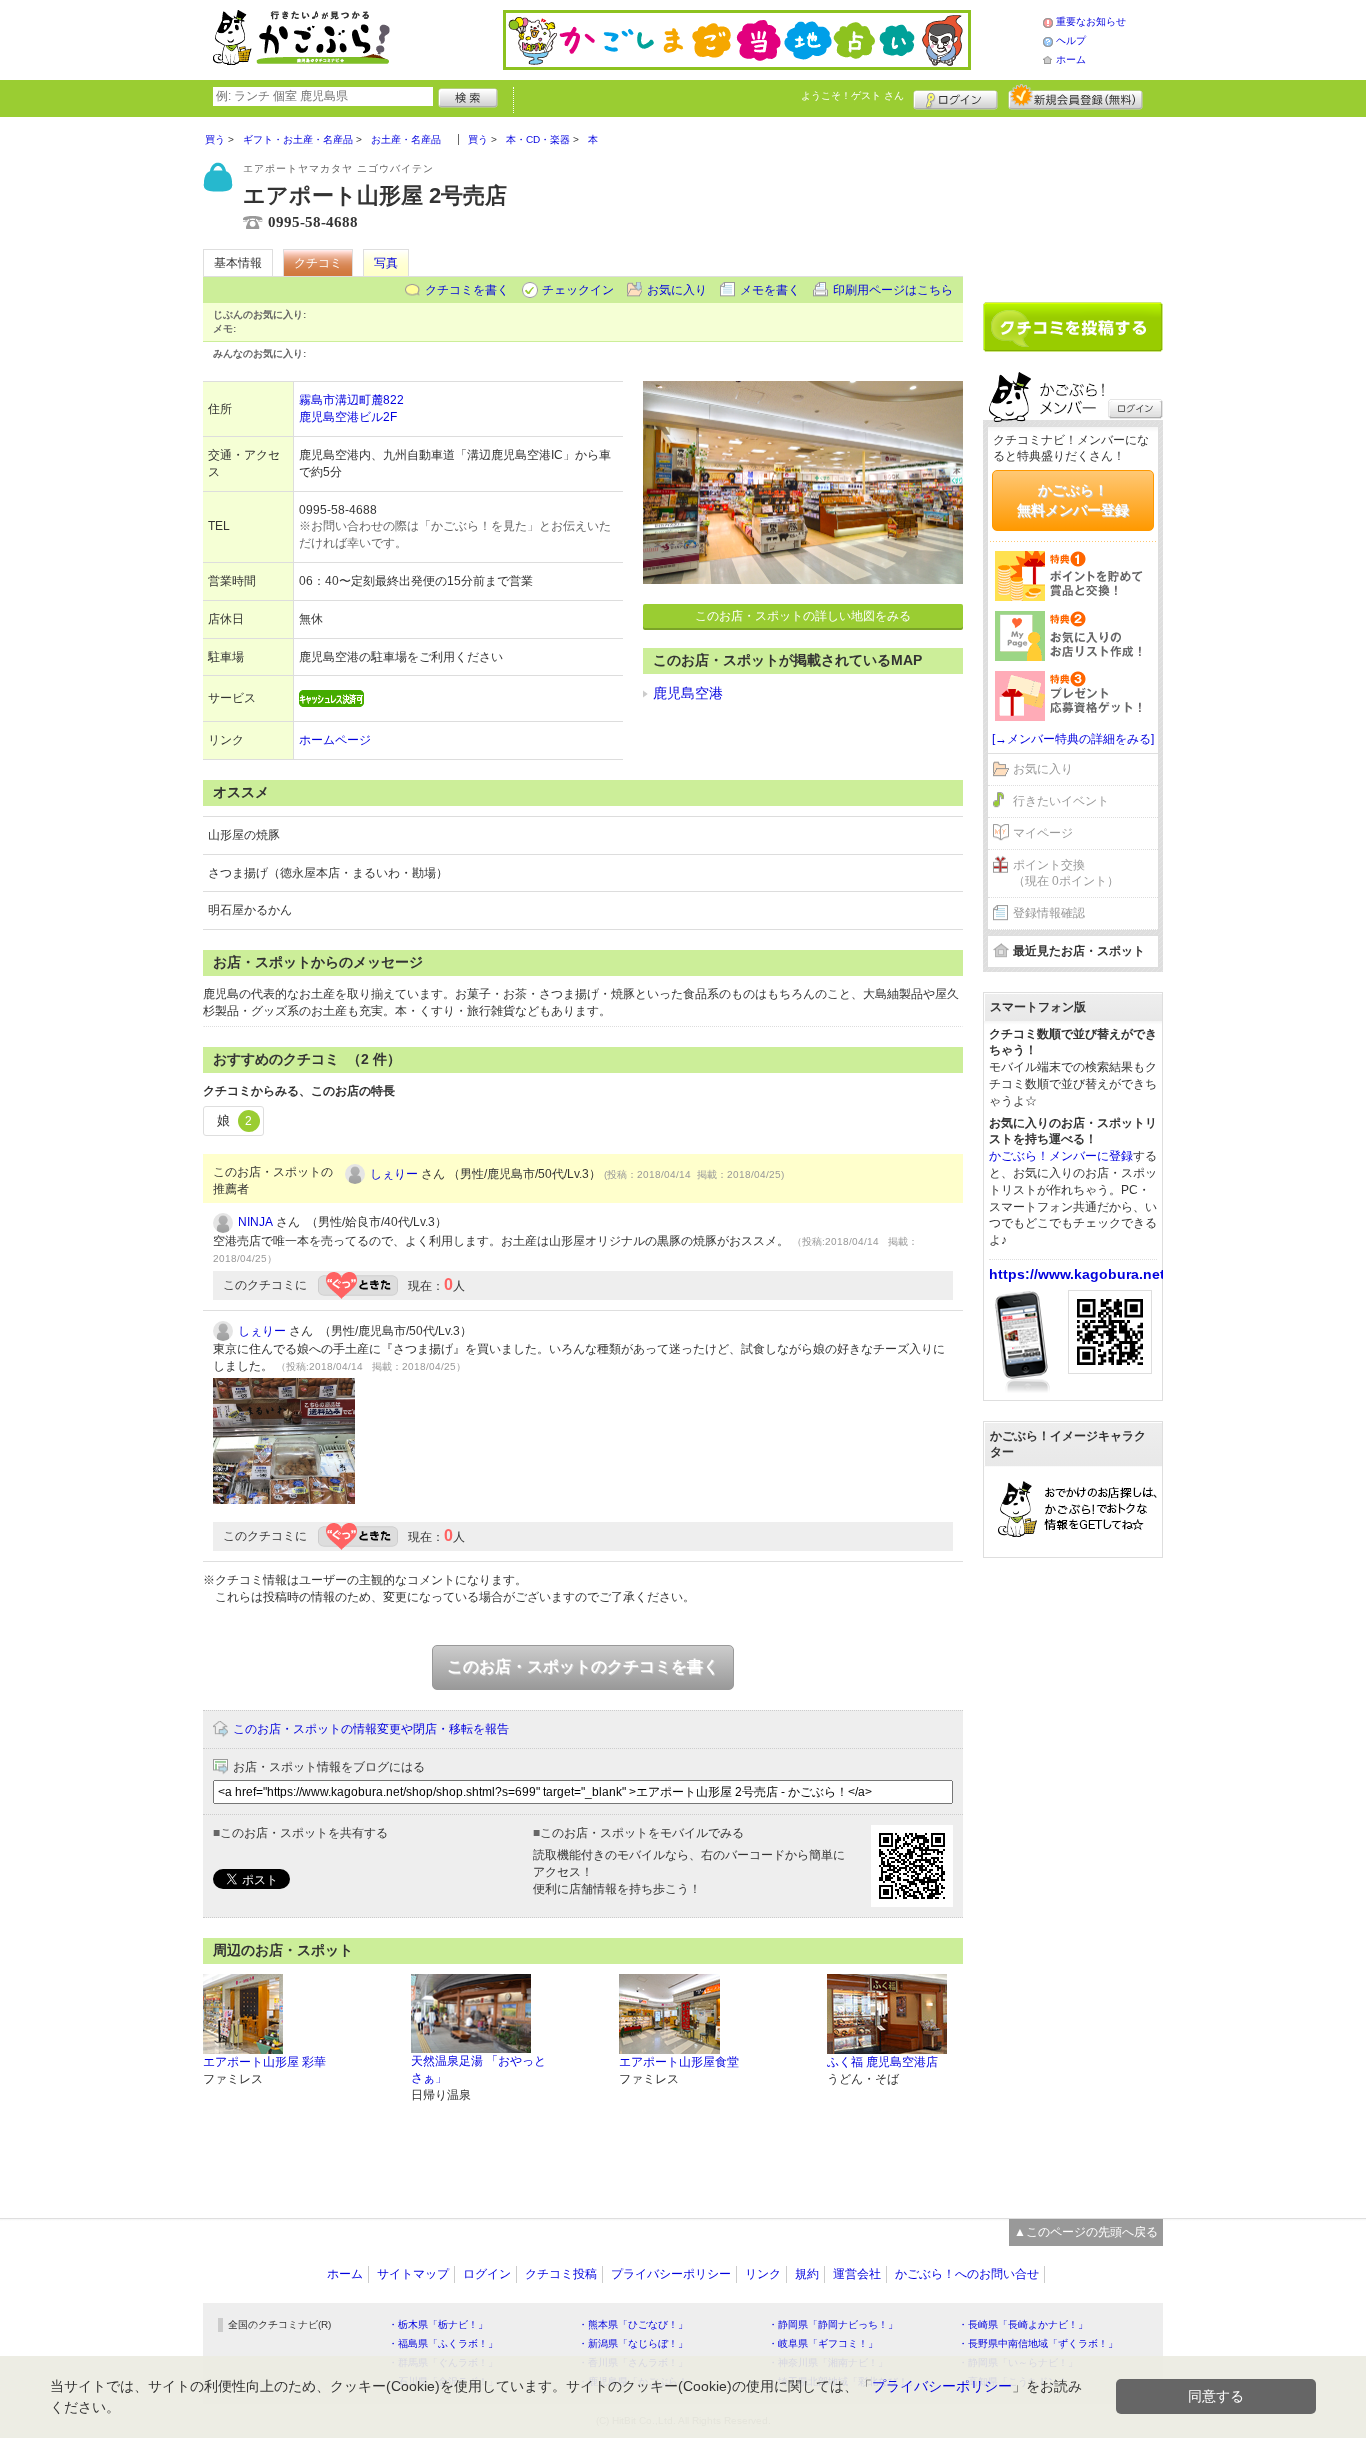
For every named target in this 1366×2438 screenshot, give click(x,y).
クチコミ (318, 263)
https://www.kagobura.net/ (1079, 1274)
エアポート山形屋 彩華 (264, 2062)
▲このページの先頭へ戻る (1086, 2232)
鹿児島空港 (688, 693)
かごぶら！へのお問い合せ (967, 2274)
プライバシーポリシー (671, 2274)
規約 (807, 2274)
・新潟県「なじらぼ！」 (633, 2343)
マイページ (1043, 833)
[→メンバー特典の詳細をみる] (1073, 739)
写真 (386, 263)
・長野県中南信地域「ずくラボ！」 (1038, 2343)
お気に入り (677, 290)
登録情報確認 (1049, 913)
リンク (763, 2274)
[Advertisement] (1073, 202)
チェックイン (578, 290)
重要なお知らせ (1091, 21)
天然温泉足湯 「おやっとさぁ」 (478, 2069)
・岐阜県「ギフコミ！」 (823, 2343)
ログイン (955, 97)
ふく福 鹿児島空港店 (882, 2062)
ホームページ (335, 740)
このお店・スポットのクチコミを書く (583, 1666)
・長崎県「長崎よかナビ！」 (1023, 2324)
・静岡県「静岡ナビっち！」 (833, 2324)
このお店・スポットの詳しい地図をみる (803, 616)
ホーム (1071, 59)
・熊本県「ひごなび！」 (633, 2324)
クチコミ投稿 (561, 2274)
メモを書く (770, 290)
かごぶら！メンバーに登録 (1061, 1156)
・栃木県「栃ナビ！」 (438, 2324)
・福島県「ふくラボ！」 (443, 2343)
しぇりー (394, 1174)
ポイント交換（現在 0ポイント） (1066, 873)
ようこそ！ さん (852, 95)
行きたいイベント (1061, 801)
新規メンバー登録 (1075, 97)
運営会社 (857, 2274)
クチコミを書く (467, 290)
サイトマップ (413, 2274)
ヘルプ (1071, 40)
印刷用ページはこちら (893, 290)
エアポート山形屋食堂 (679, 2062)
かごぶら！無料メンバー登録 (1073, 500)
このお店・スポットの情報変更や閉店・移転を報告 (371, 1729)
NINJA (255, 1222)
